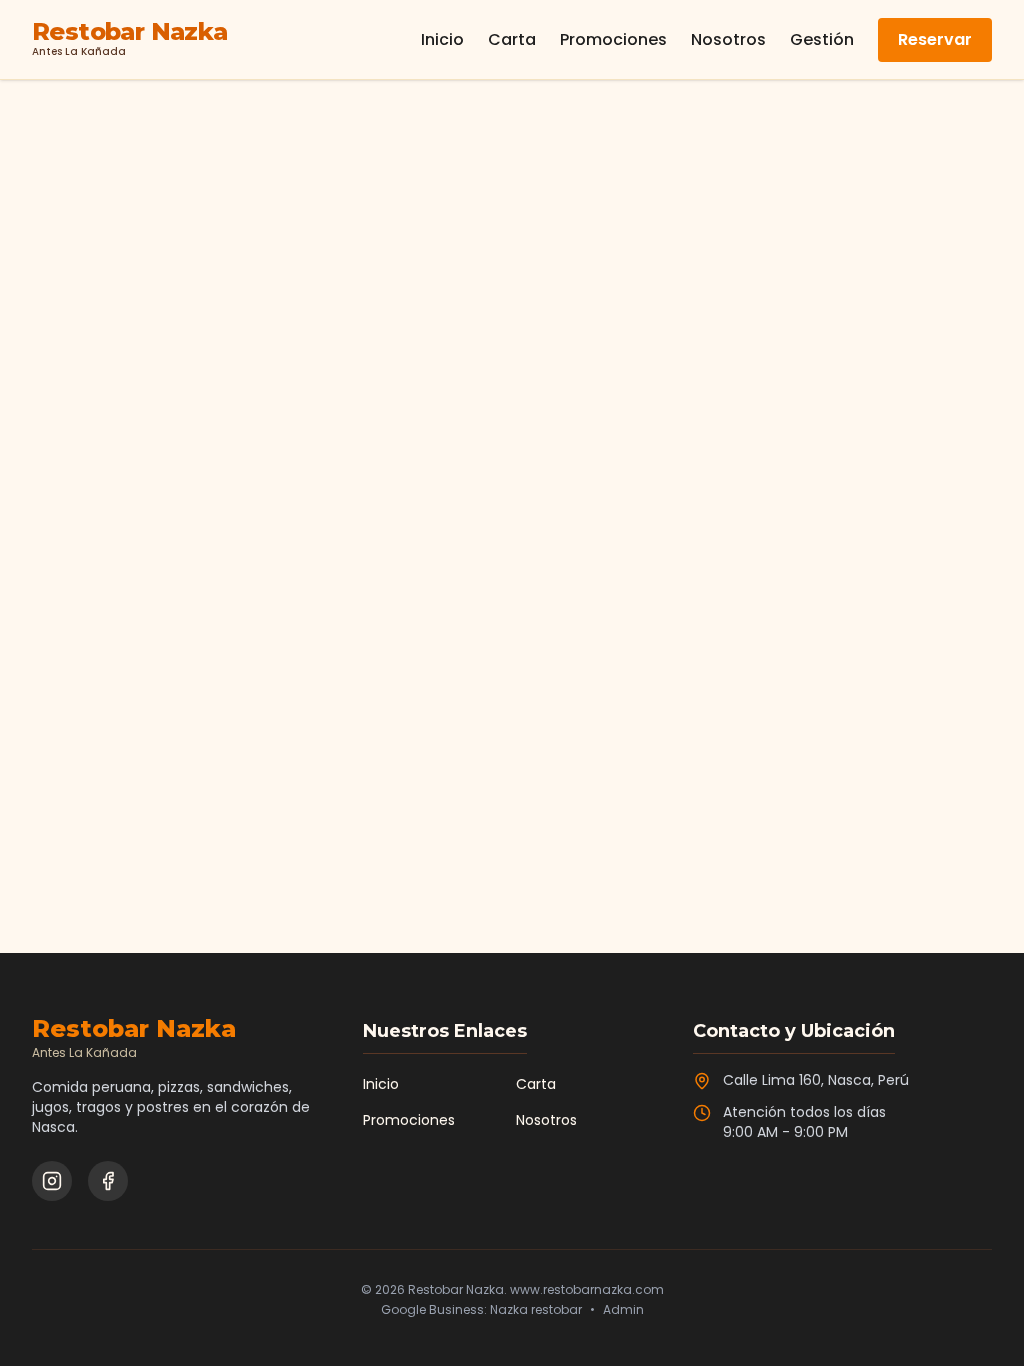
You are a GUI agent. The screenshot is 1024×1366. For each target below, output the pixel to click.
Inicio (442, 39)
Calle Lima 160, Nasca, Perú (816, 1080)
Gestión (822, 39)
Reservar (935, 39)
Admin (623, 1310)
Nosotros (728, 39)
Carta (512, 39)
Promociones (613, 39)
